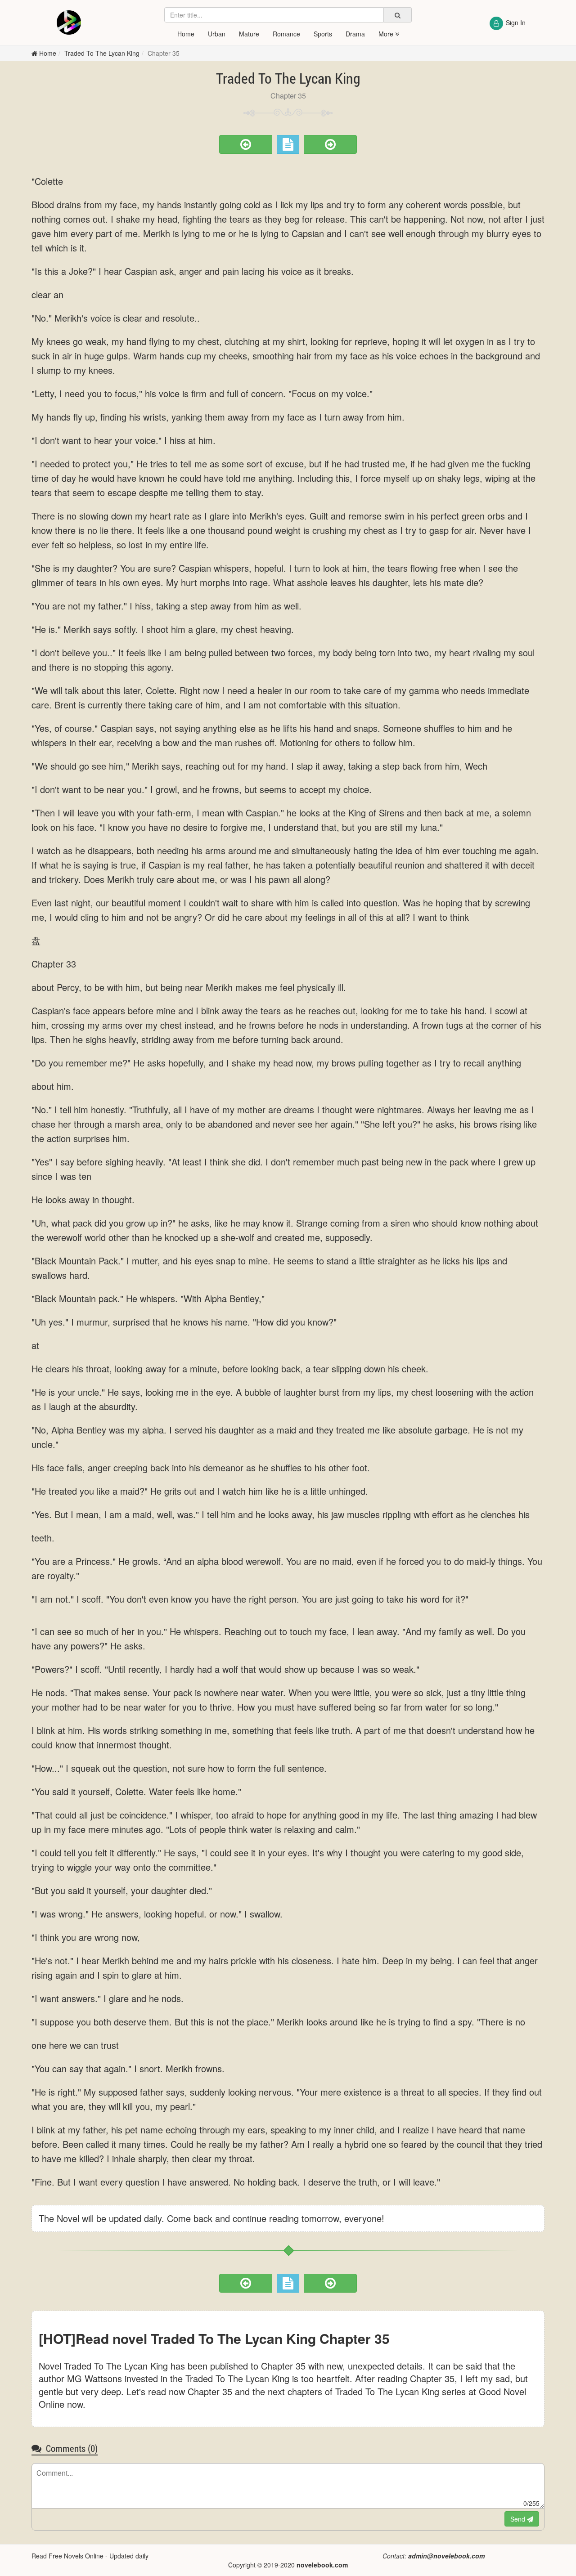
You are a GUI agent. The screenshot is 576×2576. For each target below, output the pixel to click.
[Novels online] (69, 22)
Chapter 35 (164, 53)
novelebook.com (322, 2565)
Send (519, 2519)
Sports (323, 34)
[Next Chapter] (330, 144)
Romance (286, 34)
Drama (355, 34)
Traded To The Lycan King (102, 53)
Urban (217, 34)
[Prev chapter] (246, 144)
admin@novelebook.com (446, 2556)
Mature (249, 34)
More (387, 34)
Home (186, 34)
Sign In (516, 22)
